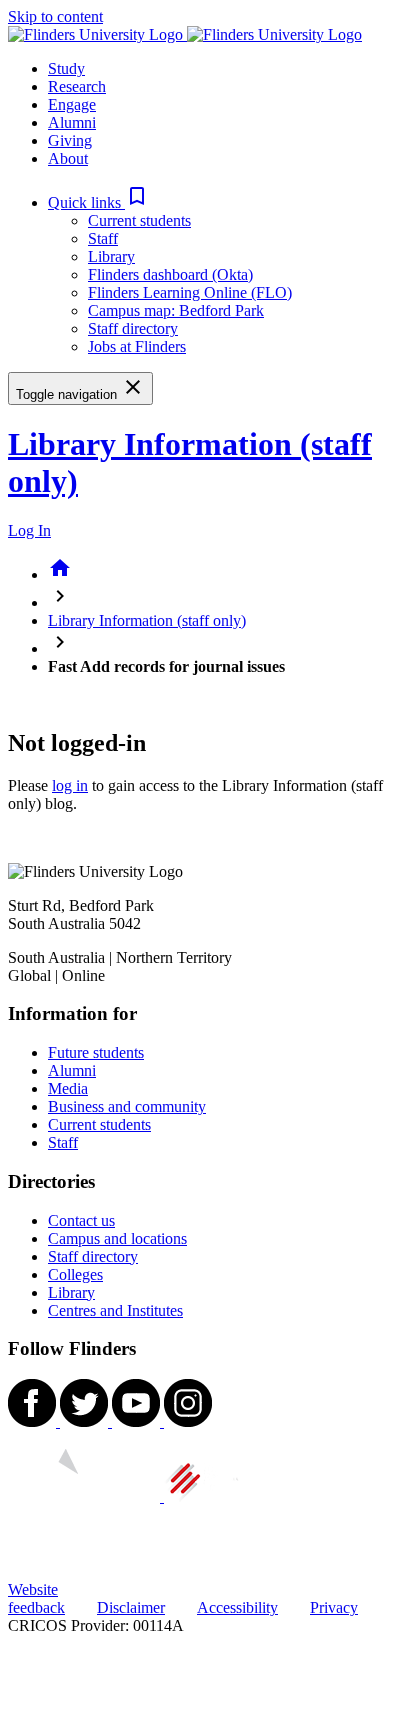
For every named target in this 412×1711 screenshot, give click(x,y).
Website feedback (36, 1598)
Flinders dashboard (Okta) (170, 274)
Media (68, 1088)
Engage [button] (72, 104)
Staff (103, 238)
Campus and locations (117, 1238)
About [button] (68, 158)
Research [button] (77, 86)
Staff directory (133, 328)
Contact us (81, 1220)
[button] (98, 202)
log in (70, 785)
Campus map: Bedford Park (176, 310)
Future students (96, 1052)
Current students (139, 220)
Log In (29, 530)
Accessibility (237, 1607)
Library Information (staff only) (147, 620)
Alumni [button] (72, 122)
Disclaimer (131, 1607)
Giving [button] (70, 140)
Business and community (127, 1106)
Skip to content (55, 16)
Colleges (75, 1274)
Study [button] (66, 68)
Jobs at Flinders (137, 346)
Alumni (72, 1070)
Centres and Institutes (115, 1310)
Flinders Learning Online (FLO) (190, 292)
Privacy (334, 1607)
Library (111, 256)
